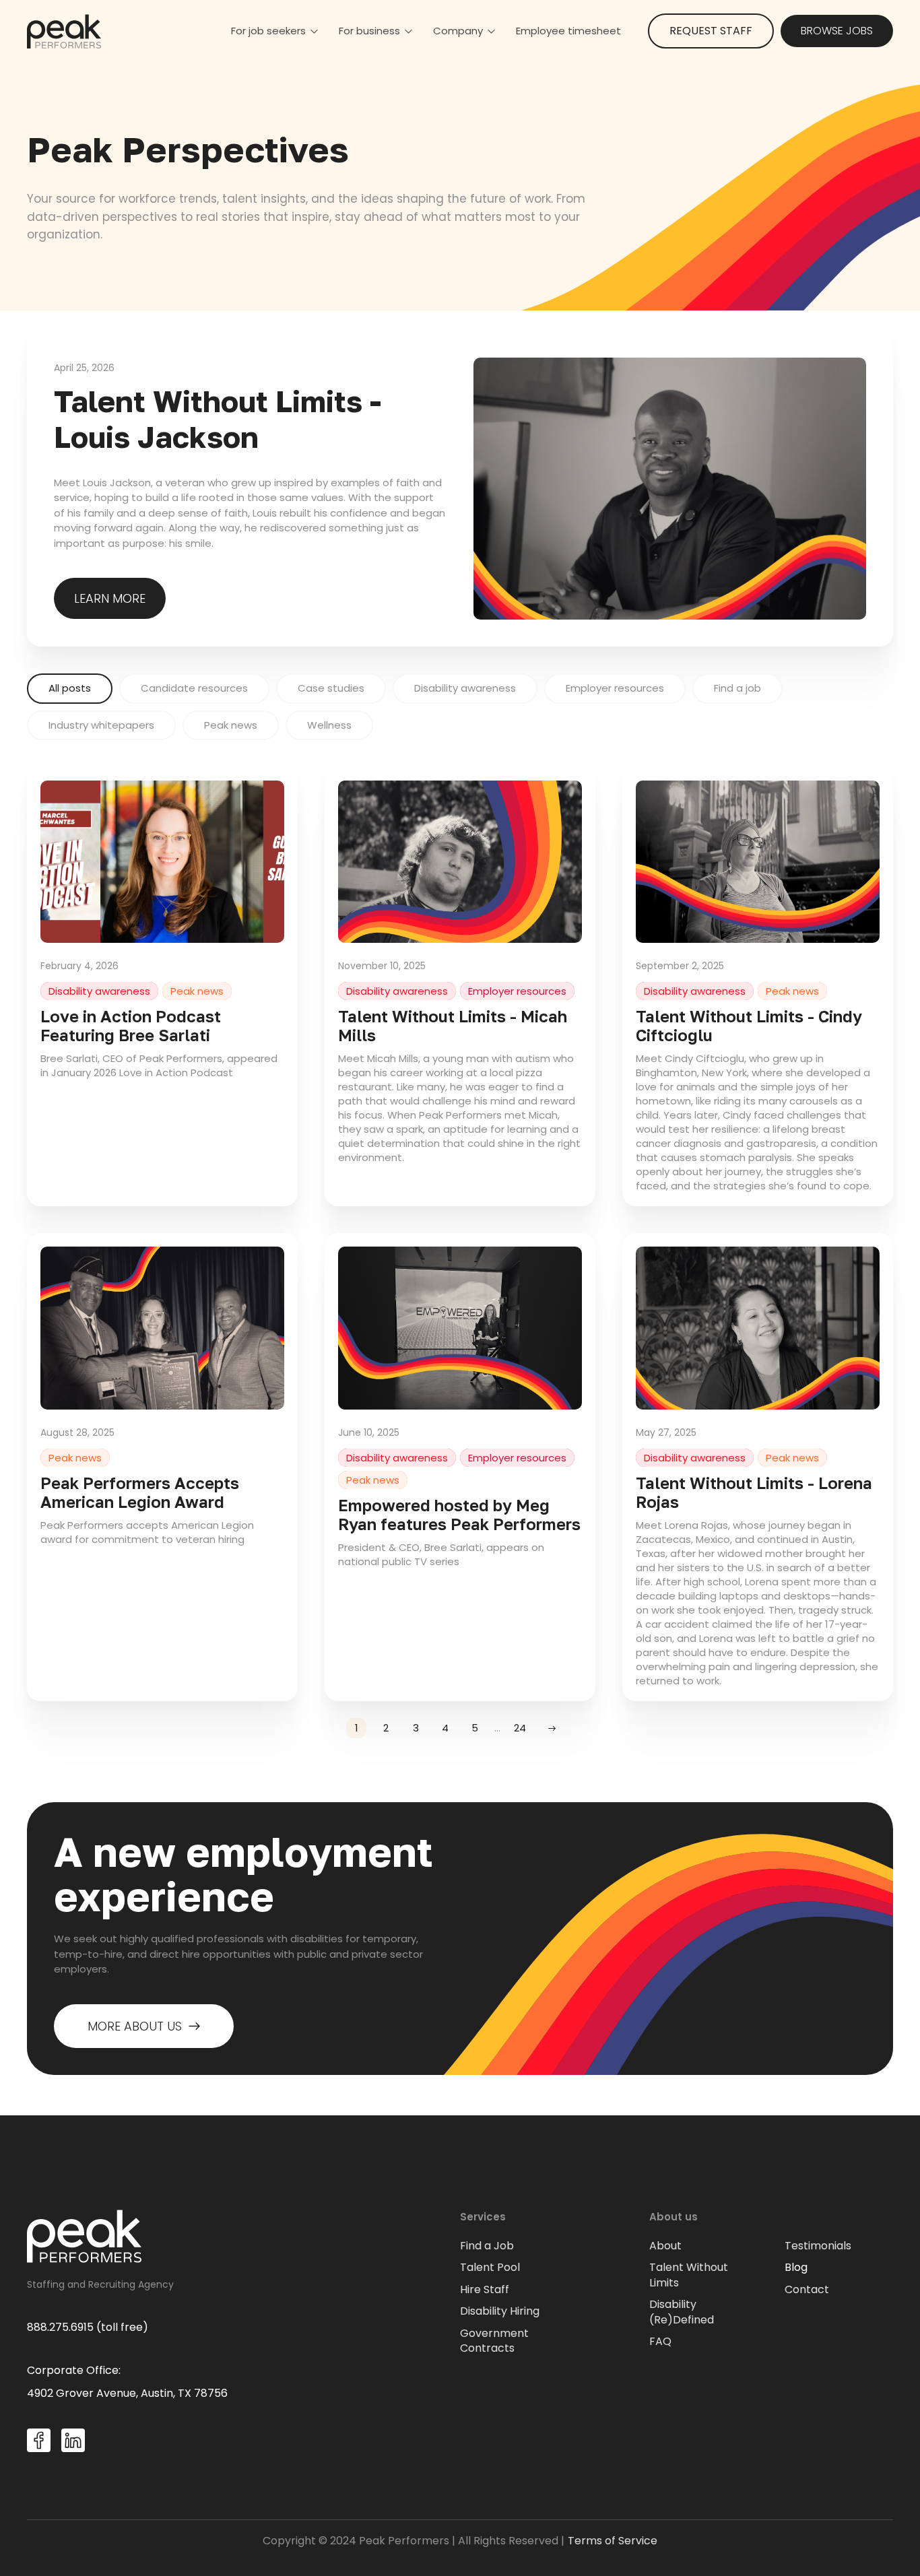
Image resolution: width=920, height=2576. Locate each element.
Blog (796, 2268)
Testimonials (818, 2246)
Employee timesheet (568, 31)
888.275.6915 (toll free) (88, 2327)
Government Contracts (494, 2341)
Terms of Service (613, 2541)
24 (520, 1728)
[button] (275, 31)
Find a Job (487, 2246)
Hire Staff (485, 2290)
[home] (64, 31)
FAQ (660, 2342)
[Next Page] (552, 1728)
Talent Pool (490, 2268)
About (665, 2246)
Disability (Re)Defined (682, 2312)
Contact (807, 2290)
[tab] (70, 689)
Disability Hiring (500, 2311)
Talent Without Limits (689, 2275)
